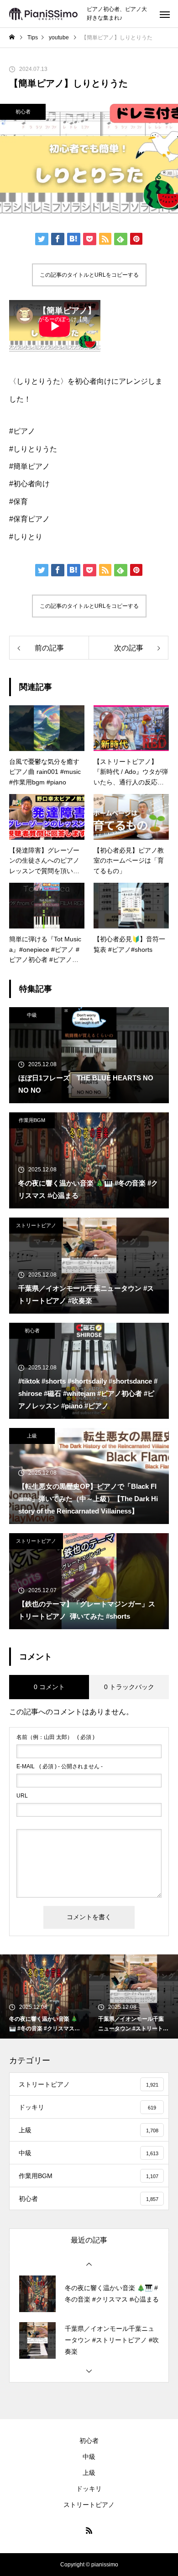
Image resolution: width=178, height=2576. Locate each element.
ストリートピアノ (36, 1225)
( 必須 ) (55, 1737)
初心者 (23, 112)
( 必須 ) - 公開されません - (60, 1766)
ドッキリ (89, 2489)
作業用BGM (32, 1120)
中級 (32, 1015)
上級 (32, 1436)
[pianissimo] (43, 14)
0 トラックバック (129, 1687)
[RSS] (89, 2530)
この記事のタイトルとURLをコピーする (89, 275)
